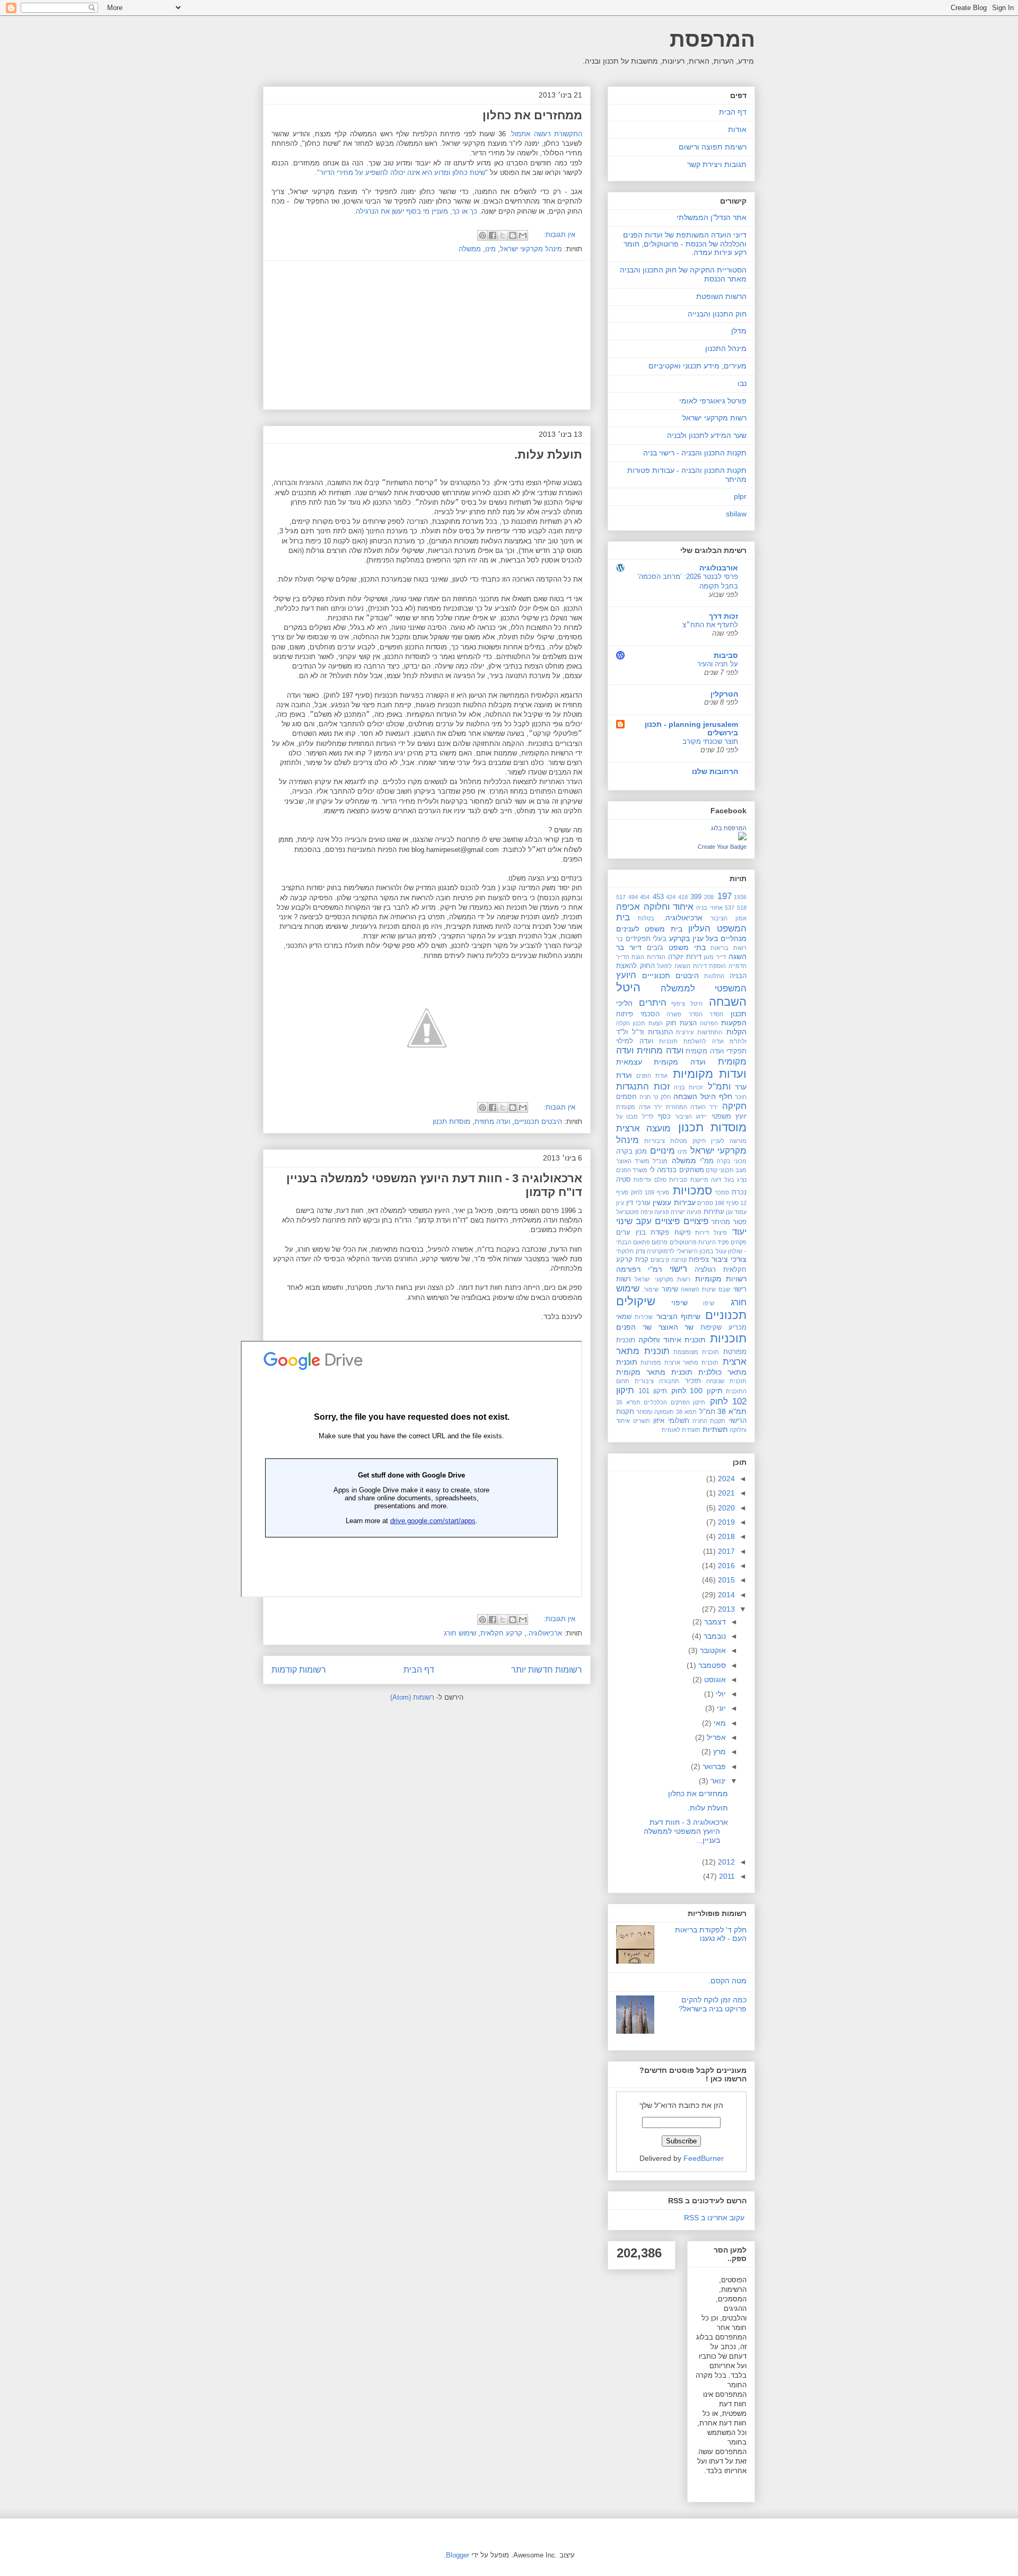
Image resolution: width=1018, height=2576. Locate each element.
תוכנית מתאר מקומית (654, 1372)
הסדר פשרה (684, 1014)
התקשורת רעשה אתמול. (544, 134)
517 (621, 897)
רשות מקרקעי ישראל (714, 418)
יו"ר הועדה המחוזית (692, 1107)
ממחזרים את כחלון (532, 115)
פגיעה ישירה (686, 1212)
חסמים (626, 1097)
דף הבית (419, 1670)
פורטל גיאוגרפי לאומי (713, 401)
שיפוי (679, 1303)
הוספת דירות (710, 966)
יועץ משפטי (729, 1116)
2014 (725, 1595)
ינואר (717, 1781)
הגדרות (656, 957)
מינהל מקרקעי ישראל (531, 249)
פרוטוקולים (683, 1242)
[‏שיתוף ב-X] (503, 235)
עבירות (685, 1202)
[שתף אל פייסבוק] (493, 235)
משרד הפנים (632, 1170)
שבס (724, 1289)
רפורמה (628, 1269)
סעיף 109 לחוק (650, 1192)
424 (671, 897)
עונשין (662, 1202)
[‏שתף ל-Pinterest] (482, 235)
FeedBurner (704, 2158)
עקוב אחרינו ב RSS (714, 2218)
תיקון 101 (653, 1391)
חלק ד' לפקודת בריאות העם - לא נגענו (711, 1934)
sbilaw (736, 514)
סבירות (678, 1180)
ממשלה (470, 249)
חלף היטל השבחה (703, 1096)
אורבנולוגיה (719, 568)
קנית (642, 1260)
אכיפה (628, 907)
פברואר (713, 1766)
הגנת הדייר (630, 957)
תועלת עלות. (548, 455)
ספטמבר (711, 1665)
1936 (740, 897)
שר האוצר (676, 1327)
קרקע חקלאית (501, 1633)
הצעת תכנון (647, 1023)
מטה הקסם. (727, 1981)
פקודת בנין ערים (643, 1233)
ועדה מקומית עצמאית (661, 1062)
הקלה (623, 1023)
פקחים (739, 1242)
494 (633, 897)
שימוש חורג (460, 1633)
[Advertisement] (427, 335)
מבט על (627, 1116)
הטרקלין (724, 694)
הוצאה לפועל (674, 966)
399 (696, 897)
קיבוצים (660, 1260)
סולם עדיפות (650, 1180)
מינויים (662, 1151)
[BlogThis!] (513, 235)
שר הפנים (634, 1327)
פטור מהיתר (729, 1222)
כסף (664, 1116)
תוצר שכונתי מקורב (710, 741)
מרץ (718, 1752)
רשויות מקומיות (721, 1279)
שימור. (650, 1289)
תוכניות (728, 1338)
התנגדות (660, 1032)
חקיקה (734, 1106)
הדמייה (738, 966)
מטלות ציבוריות (666, 1141)
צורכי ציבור (729, 1259)
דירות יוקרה (685, 957)
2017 (725, 1551)
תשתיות (715, 1429)
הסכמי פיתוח (638, 1014)
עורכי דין (638, 1203)
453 (658, 897)
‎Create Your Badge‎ (722, 847)
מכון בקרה (631, 1151)
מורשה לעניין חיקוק (719, 1141)
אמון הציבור (729, 918)
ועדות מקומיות (710, 1074)
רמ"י (655, 1269)
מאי (719, 1723)
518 (742, 908)
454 (645, 897)
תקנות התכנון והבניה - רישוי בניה (695, 453)
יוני (720, 1708)
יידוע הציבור (691, 1116)
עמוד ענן (736, 1212)
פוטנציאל (628, 1212)
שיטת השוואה (698, 1289)
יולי (720, 1694)
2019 (725, 1522)
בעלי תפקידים (646, 939)
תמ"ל (707, 1412)
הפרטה (709, 1023)
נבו (742, 383)
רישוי (678, 1269)
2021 (725, 1493)
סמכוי (722, 1192)
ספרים (705, 1203)
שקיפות (711, 1327)
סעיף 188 (726, 1203)
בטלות (646, 918)
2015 (725, 1580)
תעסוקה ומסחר (655, 1412)
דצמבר (714, 1622)
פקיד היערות (714, 1242)
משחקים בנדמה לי (677, 1170)
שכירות (644, 1317)
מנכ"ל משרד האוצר (642, 1161)
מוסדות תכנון (451, 1122)
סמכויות (692, 1190)
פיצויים (696, 1221)
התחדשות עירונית (699, 1032)
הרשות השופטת (721, 296)
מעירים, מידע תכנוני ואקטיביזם (697, 366)
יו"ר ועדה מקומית (639, 1107)
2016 (725, 1566)
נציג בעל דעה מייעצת (718, 1180)
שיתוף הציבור (679, 1316)
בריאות (719, 948)
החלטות (714, 976)
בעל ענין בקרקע (694, 938)
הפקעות (734, 1023)
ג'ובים (655, 948)
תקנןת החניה (709, 1421)
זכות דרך (723, 616)
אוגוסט (714, 1680)
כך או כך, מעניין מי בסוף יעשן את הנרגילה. (415, 211)
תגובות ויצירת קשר (717, 164)
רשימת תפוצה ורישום (713, 147)
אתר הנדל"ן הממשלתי (712, 217)
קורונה (679, 1260)
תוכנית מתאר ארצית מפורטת (679, 1362)
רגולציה (705, 1270)
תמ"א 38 (732, 1411)
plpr (740, 496)
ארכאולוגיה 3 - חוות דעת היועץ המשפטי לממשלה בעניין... (686, 1831)
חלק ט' (662, 1097)
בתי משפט (687, 947)
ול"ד (622, 1032)
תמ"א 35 (628, 1402)
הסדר (716, 1014)
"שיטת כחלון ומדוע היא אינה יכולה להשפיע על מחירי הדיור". (402, 173)
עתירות (714, 1212)
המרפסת (712, 39)
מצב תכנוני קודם (726, 1170)
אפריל (715, 1737)
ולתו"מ (738, 1041)
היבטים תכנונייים (538, 1122)
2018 (725, 1536)
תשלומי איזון (671, 1421)
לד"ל (648, 1116)
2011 (726, 1876)
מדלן (739, 331)
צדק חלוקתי (631, 1251)
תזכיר (693, 1381)
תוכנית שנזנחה (726, 1381)
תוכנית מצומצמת (696, 1352)
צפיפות (699, 1260)
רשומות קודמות (299, 1670)
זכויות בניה (688, 1087)
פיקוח (683, 1233)
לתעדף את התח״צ (710, 625)
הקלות (736, 1032)
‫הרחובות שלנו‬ (715, 771)
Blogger (458, 2555)
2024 (725, 1479)
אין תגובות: (558, 235)
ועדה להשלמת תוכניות (691, 1041)
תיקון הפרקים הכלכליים (674, 1402)
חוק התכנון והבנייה (717, 314)
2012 (725, 1862)
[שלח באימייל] (523, 235)
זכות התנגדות (643, 1087)
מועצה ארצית (643, 1128)
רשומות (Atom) (412, 1697)
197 (725, 896)
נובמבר (714, 1636)
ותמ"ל (719, 1087)
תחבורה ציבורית (657, 1381)
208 (709, 897)
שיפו (709, 1303)
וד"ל (638, 1032)
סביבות (726, 655)
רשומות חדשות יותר (547, 1670)
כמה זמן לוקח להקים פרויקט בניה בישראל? (713, 2004)
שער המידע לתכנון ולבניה (707, 435)
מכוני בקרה (732, 1161)
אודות (737, 129)
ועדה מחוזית (492, 1122)
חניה (645, 1097)
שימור (670, 1289)
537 (730, 908)
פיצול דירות (711, 1233)
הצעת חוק (681, 1023)
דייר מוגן (714, 957)
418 (683, 897)
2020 (725, 1508)
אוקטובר (712, 1650)
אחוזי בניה (709, 908)
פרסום (660, 1242)
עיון (620, 1203)
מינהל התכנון (726, 348)
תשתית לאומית (681, 1430)
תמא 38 (686, 1412)
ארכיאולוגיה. (544, 1633)
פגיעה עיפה (655, 1212)
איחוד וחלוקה (669, 907)
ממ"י (707, 1161)
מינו (490, 249)
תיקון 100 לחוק (697, 1391)
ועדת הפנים (652, 1076)
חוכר (741, 1097)
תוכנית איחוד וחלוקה (672, 1340)
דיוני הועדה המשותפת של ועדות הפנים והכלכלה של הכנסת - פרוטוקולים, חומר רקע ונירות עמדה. (685, 244)
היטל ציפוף (687, 1004)
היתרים (653, 1003)
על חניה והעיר (718, 664)
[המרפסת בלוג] (742, 838)
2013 (725, 1609)
